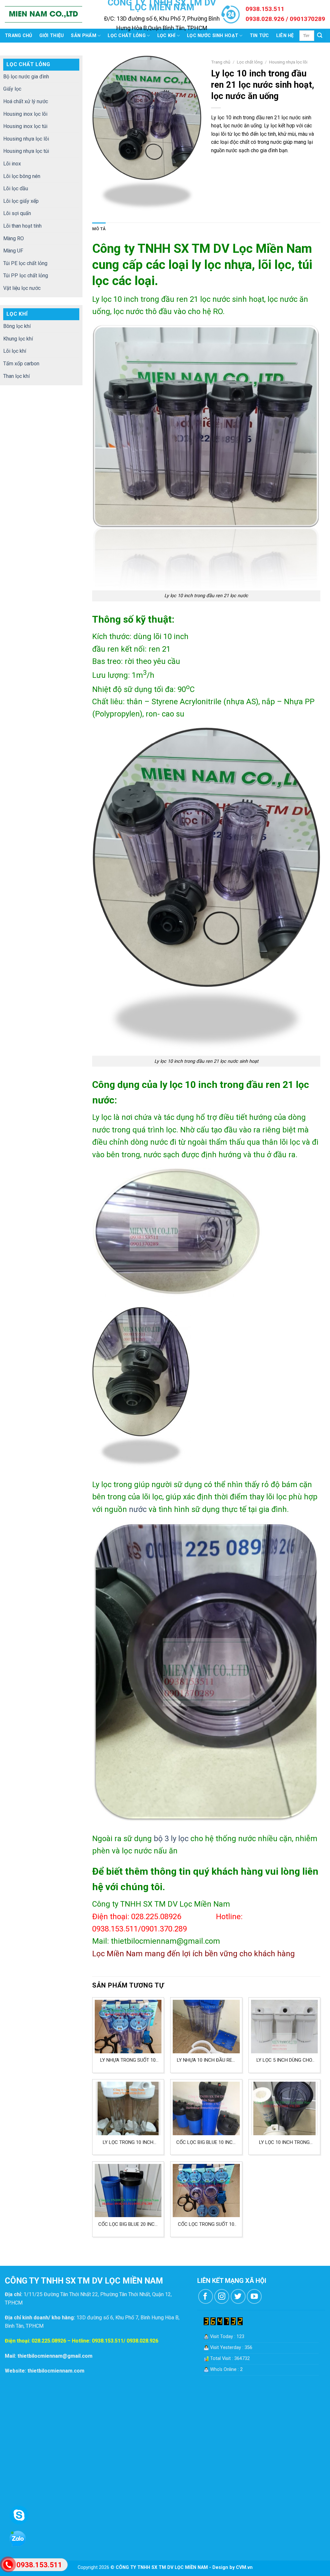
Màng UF (13, 251)
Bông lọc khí (17, 326)
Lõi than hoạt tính (22, 226)
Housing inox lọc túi (25, 126)
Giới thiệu (52, 36)
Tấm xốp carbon (21, 364)
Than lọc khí (16, 376)
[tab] (99, 229)
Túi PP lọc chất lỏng (26, 276)
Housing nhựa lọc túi (26, 151)
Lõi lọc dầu (16, 188)
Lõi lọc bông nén (22, 176)
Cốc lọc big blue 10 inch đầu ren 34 (206, 2142)
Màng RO (14, 238)
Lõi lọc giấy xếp (21, 201)
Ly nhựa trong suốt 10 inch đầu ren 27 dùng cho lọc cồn (128, 2060)
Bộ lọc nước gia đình (26, 77)
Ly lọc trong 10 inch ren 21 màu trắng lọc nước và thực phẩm (128, 2142)
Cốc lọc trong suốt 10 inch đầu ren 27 (206, 2224)
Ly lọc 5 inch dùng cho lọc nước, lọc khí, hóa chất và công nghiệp (284, 2060)
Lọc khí (166, 36)
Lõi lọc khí (15, 351)
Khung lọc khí (18, 339)
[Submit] (320, 36)
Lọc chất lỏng (127, 36)
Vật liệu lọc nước (22, 288)
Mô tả (99, 229)
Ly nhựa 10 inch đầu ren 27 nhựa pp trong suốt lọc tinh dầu (206, 2060)
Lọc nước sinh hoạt (213, 36)
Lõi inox (12, 164)
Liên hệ (285, 36)
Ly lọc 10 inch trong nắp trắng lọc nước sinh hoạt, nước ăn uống (284, 2142)
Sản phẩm (83, 36)
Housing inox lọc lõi (25, 114)
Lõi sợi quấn (17, 213)
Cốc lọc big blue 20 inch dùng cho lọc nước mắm (128, 2224)
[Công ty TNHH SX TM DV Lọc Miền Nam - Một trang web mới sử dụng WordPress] (44, 15)
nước (138, 1509)
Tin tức (259, 36)
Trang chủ (19, 36)
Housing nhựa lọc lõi (26, 139)
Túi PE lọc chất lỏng (25, 263)
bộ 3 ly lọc (171, 1839)
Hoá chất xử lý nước (26, 101)
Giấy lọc (12, 89)
